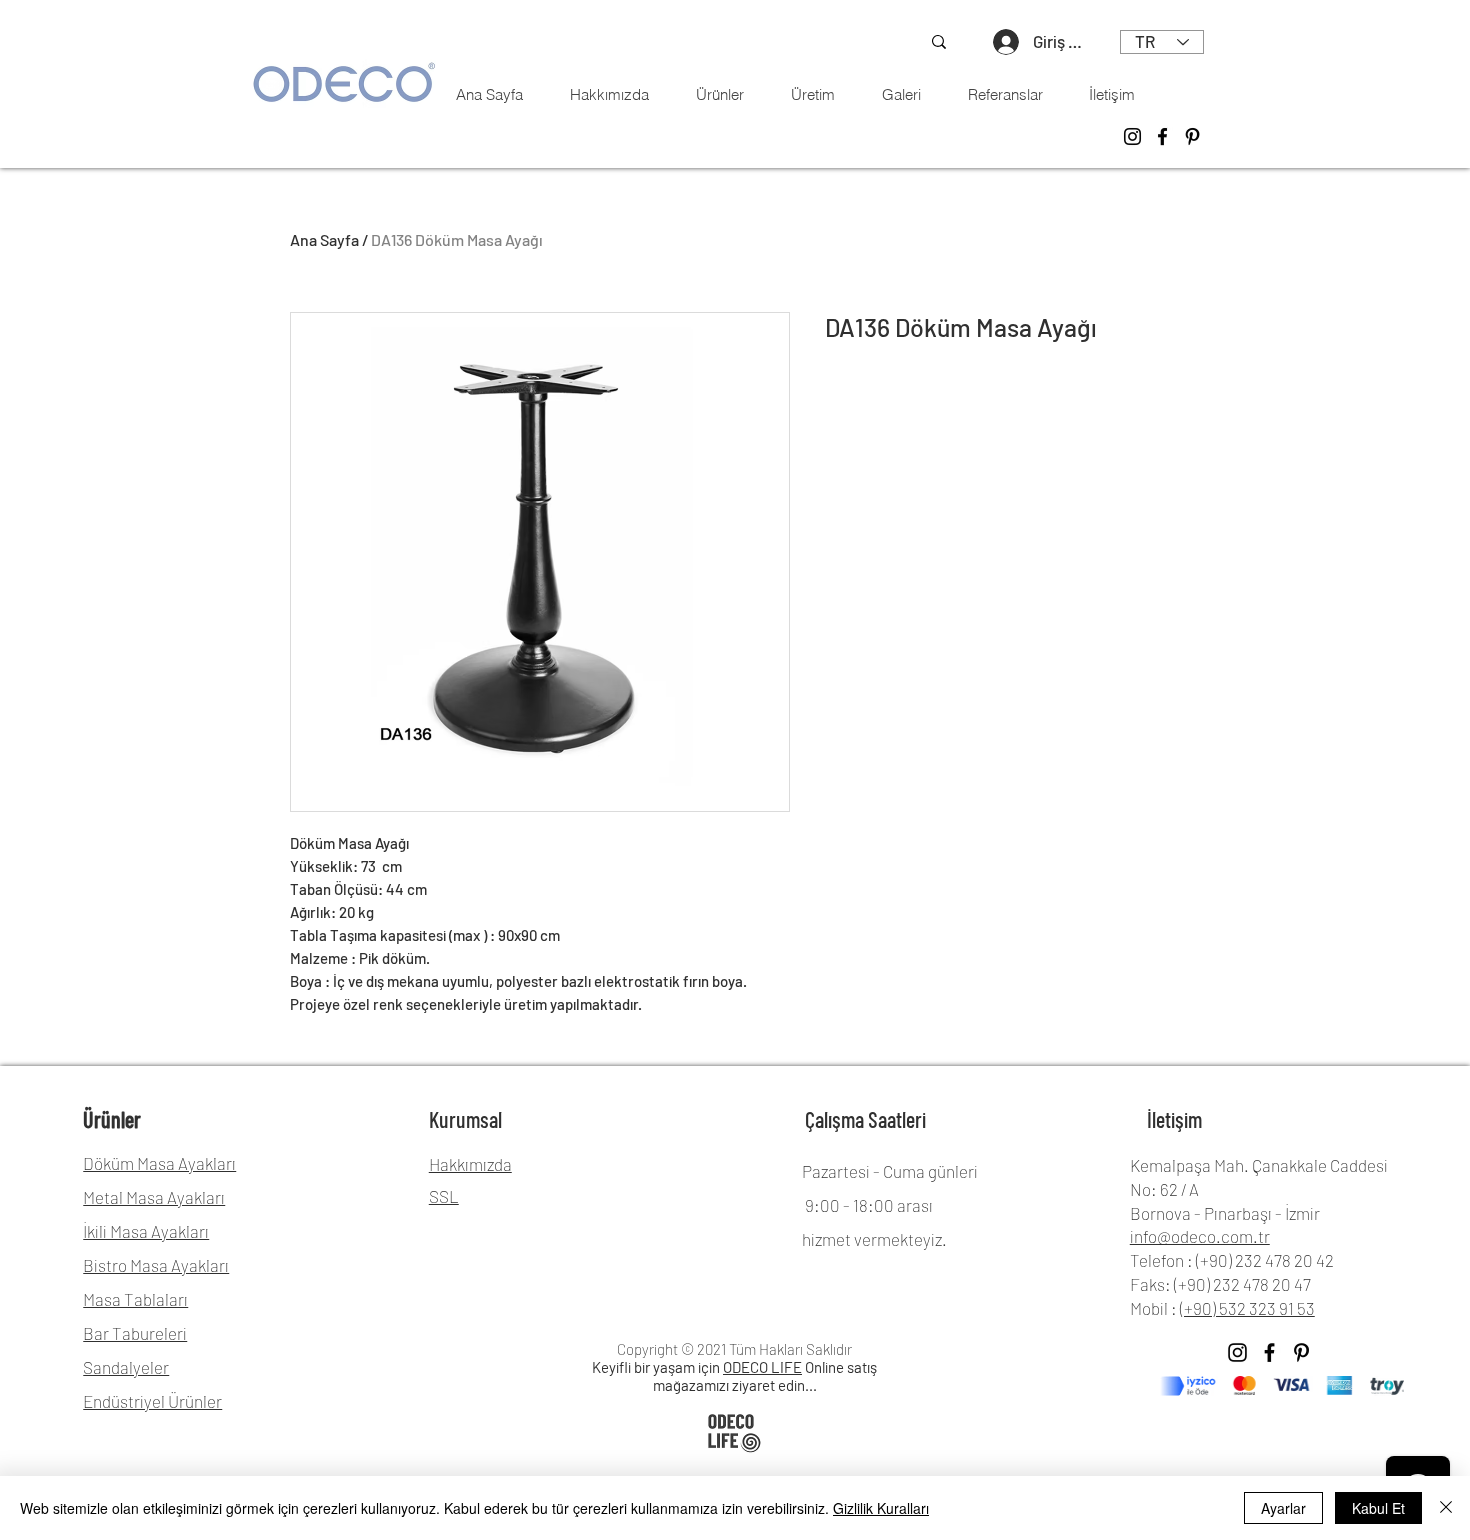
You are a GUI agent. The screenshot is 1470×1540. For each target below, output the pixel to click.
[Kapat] (1446, 1508)
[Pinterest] (1192, 136)
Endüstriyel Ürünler (152, 1401)
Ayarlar (1283, 1508)
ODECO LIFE (762, 1367)
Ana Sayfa (324, 239)
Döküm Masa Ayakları (159, 1163)
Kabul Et (1378, 1508)
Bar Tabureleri (135, 1333)
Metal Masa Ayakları (154, 1197)
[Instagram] (1132, 136)
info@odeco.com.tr (1200, 1236)
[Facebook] (1162, 136)
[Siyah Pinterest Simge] (1301, 1352)
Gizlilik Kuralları (881, 1508)
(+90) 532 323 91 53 (1247, 1308)
